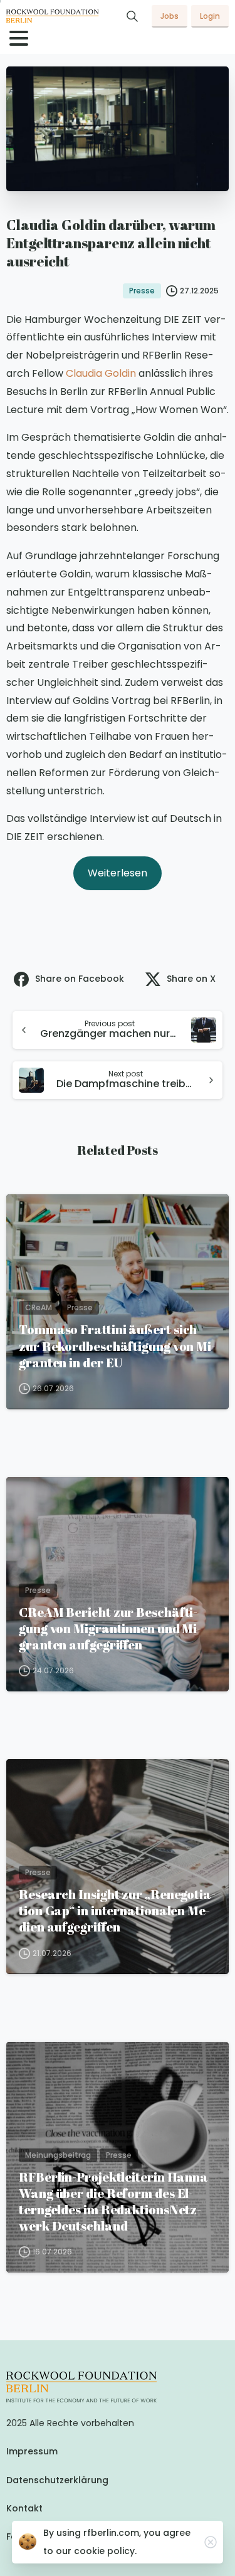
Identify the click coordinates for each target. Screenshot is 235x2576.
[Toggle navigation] (19, 38)
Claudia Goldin (102, 373)
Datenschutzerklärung (57, 2480)
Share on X (191, 979)
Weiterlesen (118, 873)
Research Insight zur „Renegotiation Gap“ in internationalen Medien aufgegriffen (117, 1910)
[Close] (211, 2542)
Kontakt (24, 2508)
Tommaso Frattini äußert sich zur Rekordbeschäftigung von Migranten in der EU (117, 1345)
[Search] (132, 16)
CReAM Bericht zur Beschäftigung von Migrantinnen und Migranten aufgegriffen (110, 1628)
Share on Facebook (80, 979)
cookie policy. (105, 2551)
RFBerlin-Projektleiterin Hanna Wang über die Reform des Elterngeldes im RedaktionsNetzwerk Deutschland (113, 2201)
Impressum (32, 2451)
